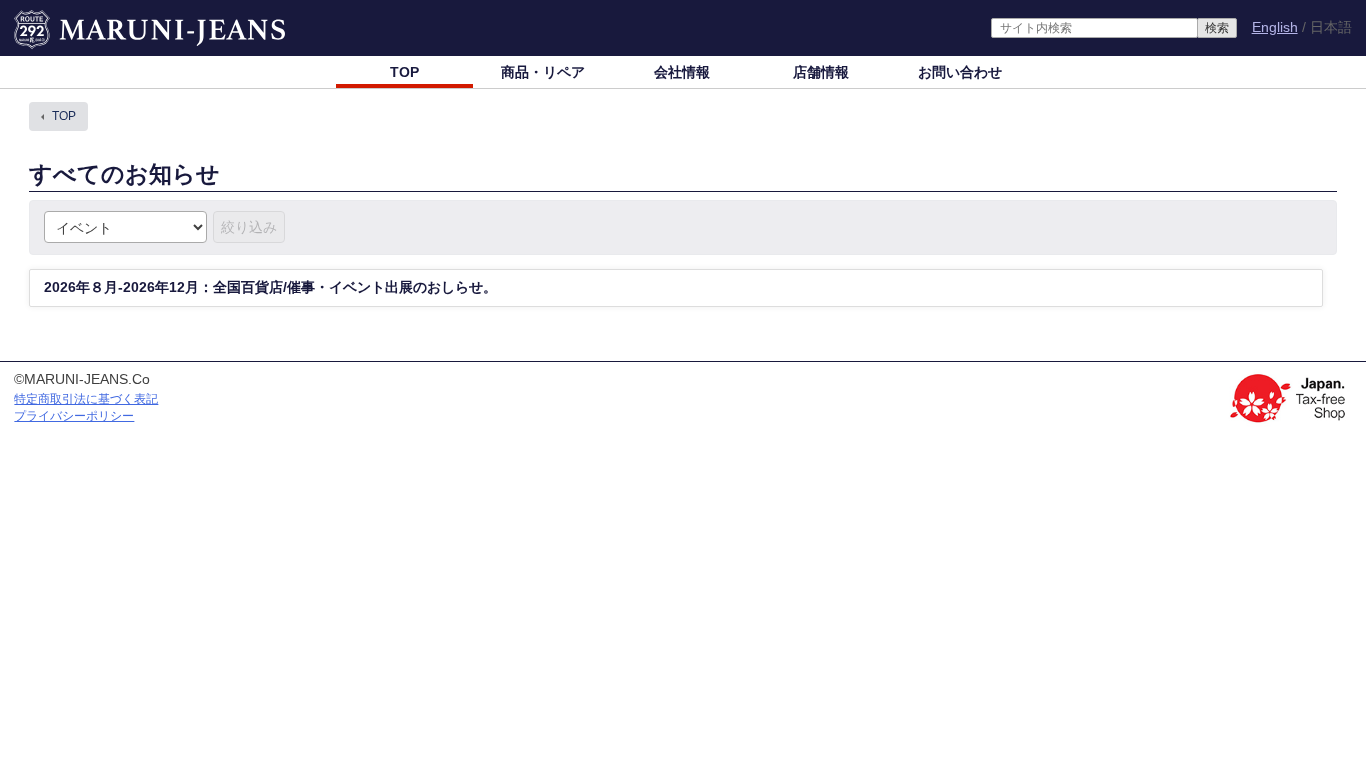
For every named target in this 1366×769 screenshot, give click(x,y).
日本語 (1331, 27)
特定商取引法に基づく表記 (86, 399)
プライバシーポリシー (74, 416)
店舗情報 (821, 72)
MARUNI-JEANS (66, 20)
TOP (404, 72)
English (1275, 27)
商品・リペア (543, 72)
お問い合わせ (960, 72)
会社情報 (682, 72)
